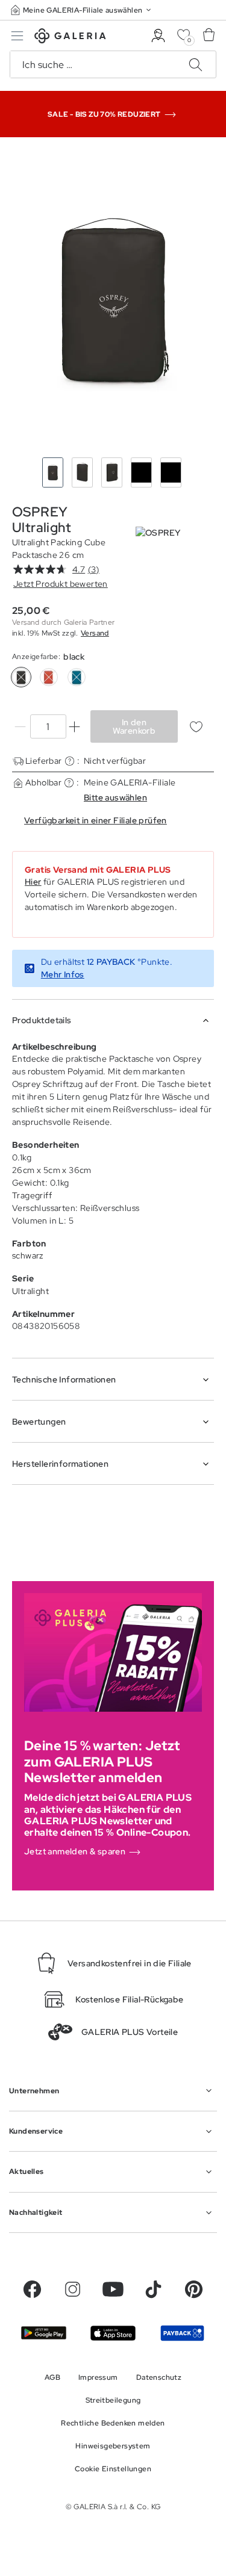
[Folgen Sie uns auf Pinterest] (194, 2289)
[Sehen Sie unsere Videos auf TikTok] (153, 2289)
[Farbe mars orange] (49, 677)
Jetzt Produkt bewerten (61, 584)
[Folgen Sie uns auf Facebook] (32, 2289)
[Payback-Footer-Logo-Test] (182, 2333)
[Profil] (158, 36)
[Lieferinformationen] (70, 761)
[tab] (113, 300)
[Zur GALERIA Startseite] (70, 38)
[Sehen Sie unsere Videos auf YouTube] (113, 2289)
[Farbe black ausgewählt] (21, 677)
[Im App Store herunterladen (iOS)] (113, 2333)
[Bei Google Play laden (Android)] (44, 2333)
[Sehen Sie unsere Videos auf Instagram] (73, 2289)
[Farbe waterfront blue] (77, 677)
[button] (82, 10)
